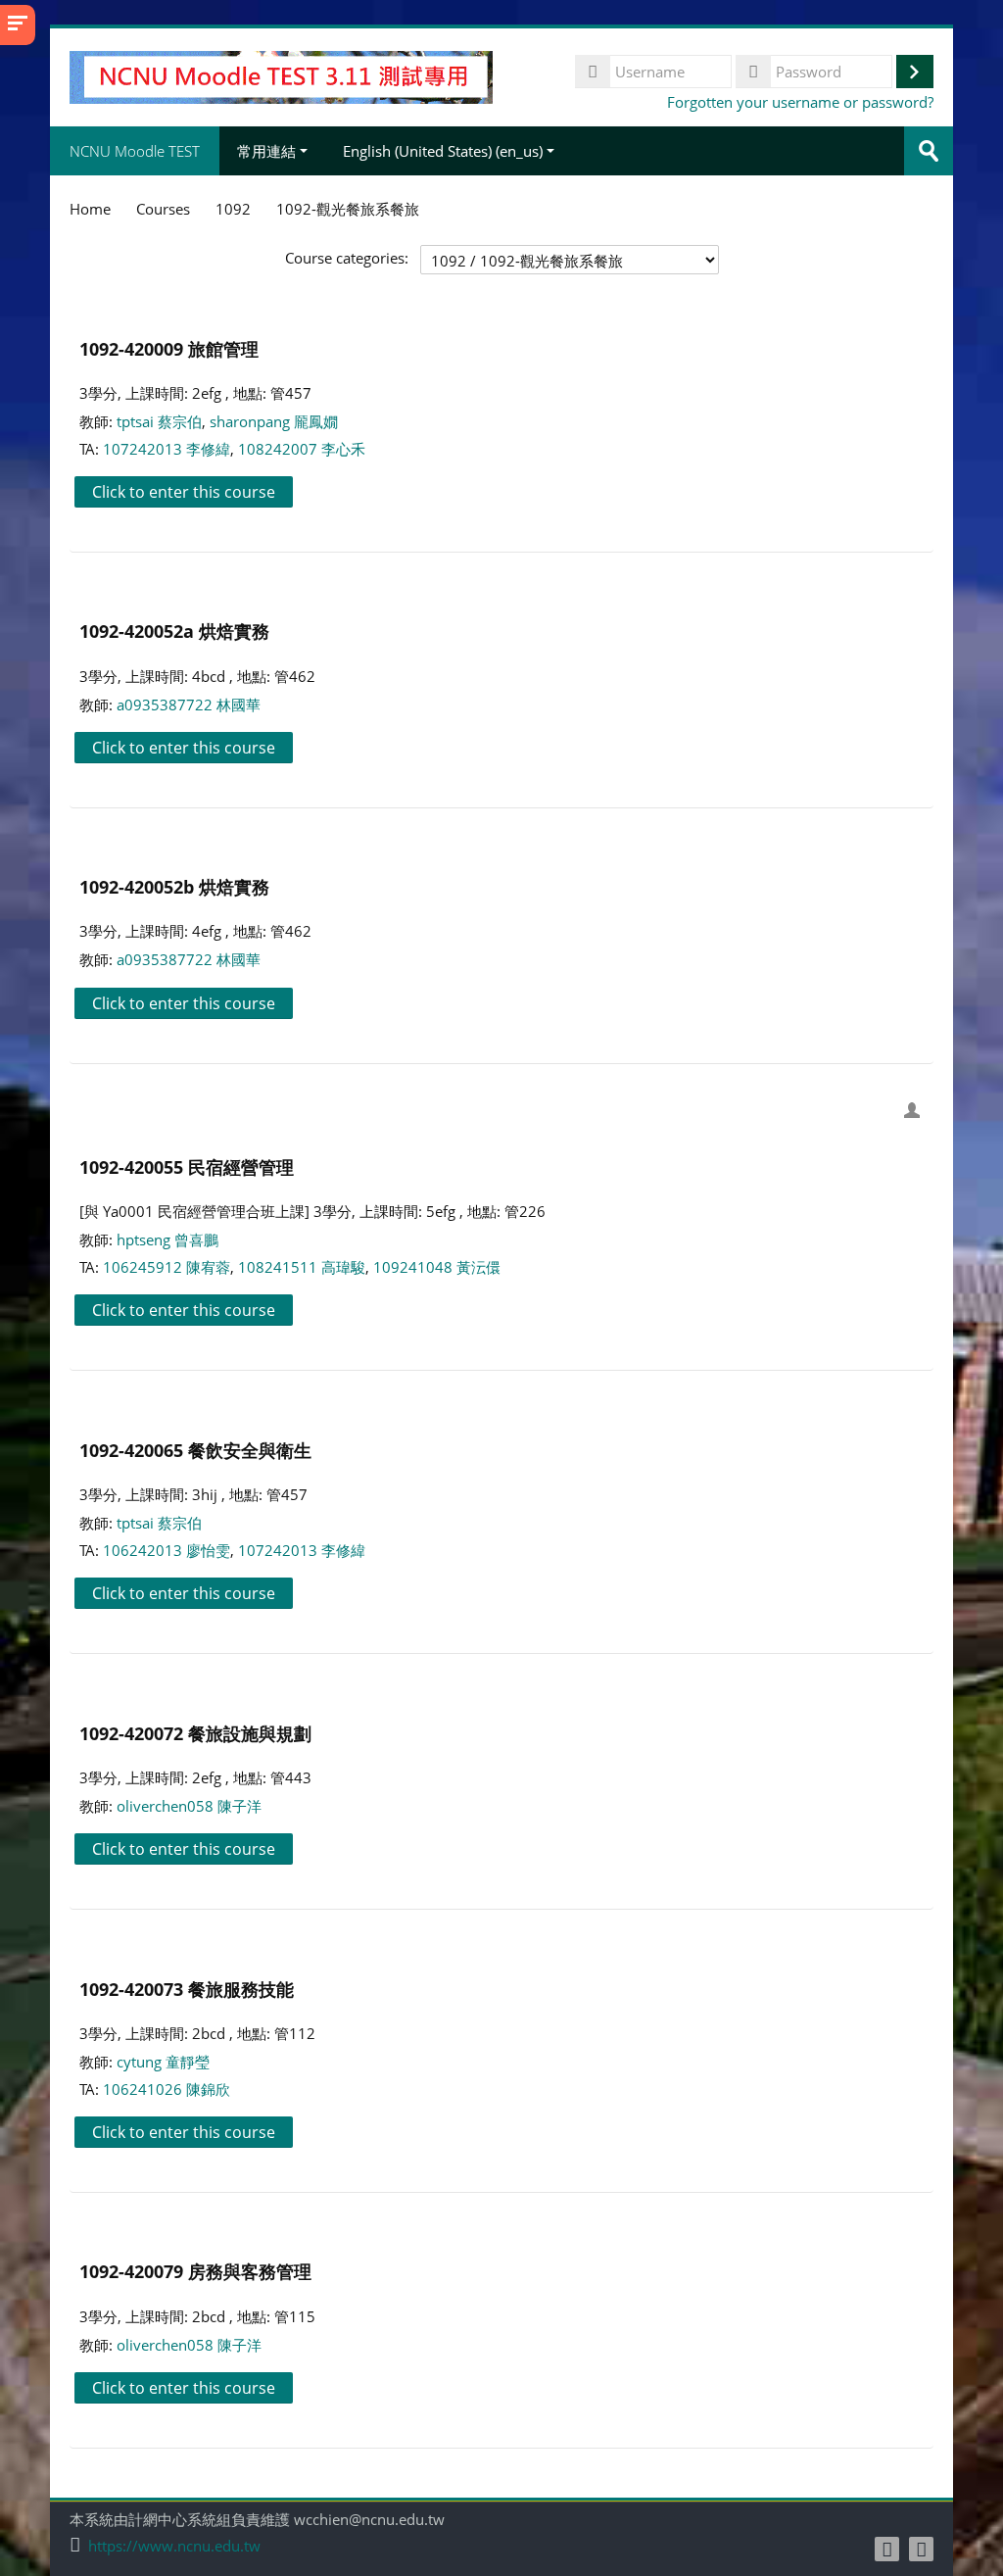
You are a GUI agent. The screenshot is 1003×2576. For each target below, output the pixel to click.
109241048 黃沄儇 (437, 1267)
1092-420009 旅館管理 (169, 348)
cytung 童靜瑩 (163, 2062)
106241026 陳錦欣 (167, 2089)
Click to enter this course (184, 492)
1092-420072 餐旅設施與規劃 (195, 1733)
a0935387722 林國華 (189, 705)
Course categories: (347, 258)
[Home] (281, 75)
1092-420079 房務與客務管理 (195, 2271)
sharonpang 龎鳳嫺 (274, 421)
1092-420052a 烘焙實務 (174, 631)
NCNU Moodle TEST (135, 151)
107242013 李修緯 (167, 449)
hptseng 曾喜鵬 (167, 1239)
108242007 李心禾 (302, 449)
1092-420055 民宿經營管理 (187, 1166)
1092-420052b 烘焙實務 (174, 886)
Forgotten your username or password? (800, 102)
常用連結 (266, 151)
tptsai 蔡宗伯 (159, 421)
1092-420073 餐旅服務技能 (187, 1989)
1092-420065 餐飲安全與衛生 (195, 1450)
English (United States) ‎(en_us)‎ (443, 151)
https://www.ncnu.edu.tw (174, 2546)
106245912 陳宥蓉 (167, 1267)
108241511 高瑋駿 (302, 1267)
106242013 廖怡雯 (167, 1550)
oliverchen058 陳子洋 (189, 1806)
